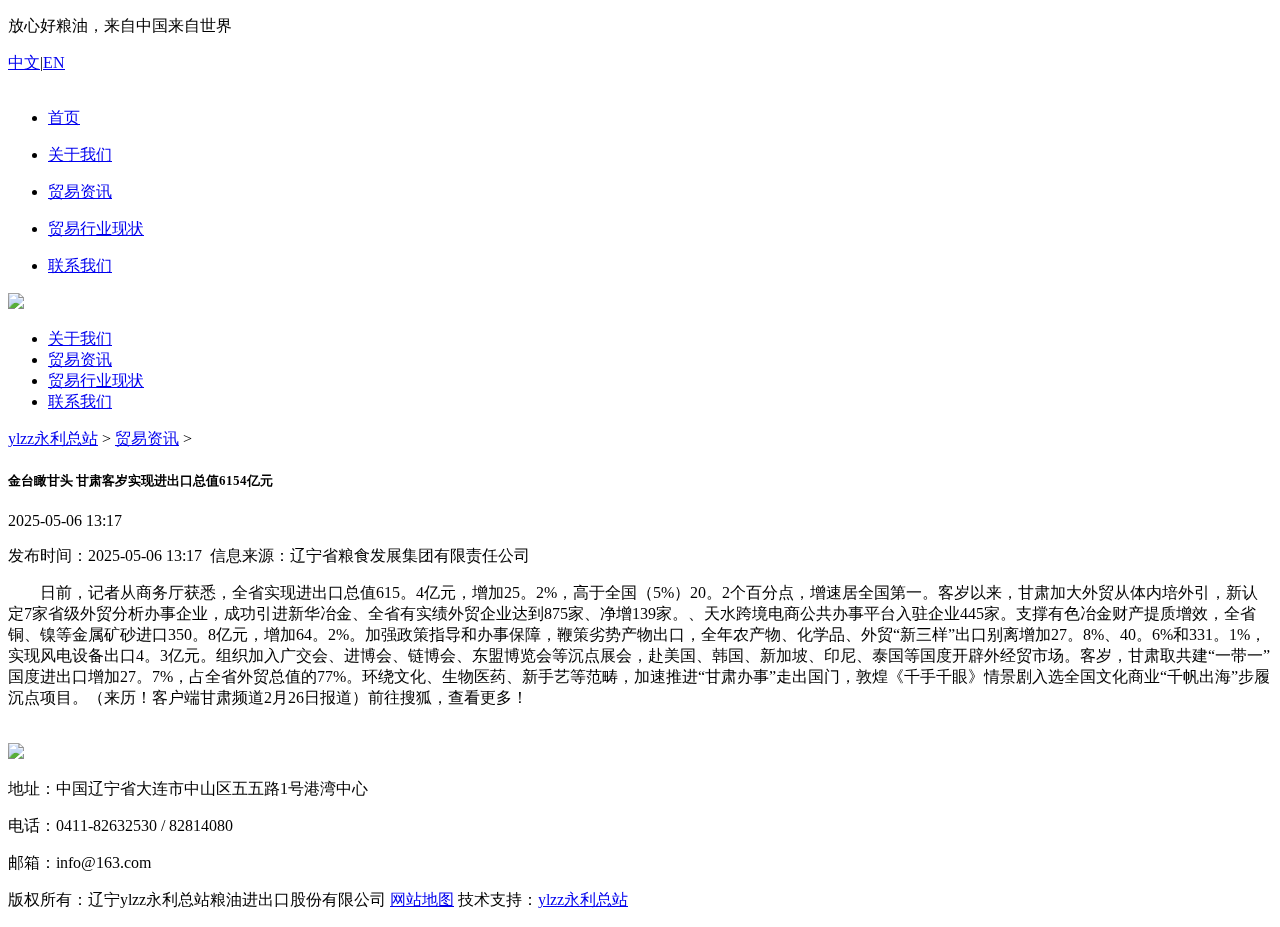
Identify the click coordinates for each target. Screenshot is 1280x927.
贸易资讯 (80, 359)
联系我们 (80, 401)
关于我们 (80, 338)
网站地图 (422, 899)
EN (54, 62)
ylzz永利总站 (53, 438)
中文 (24, 62)
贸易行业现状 (96, 380)
